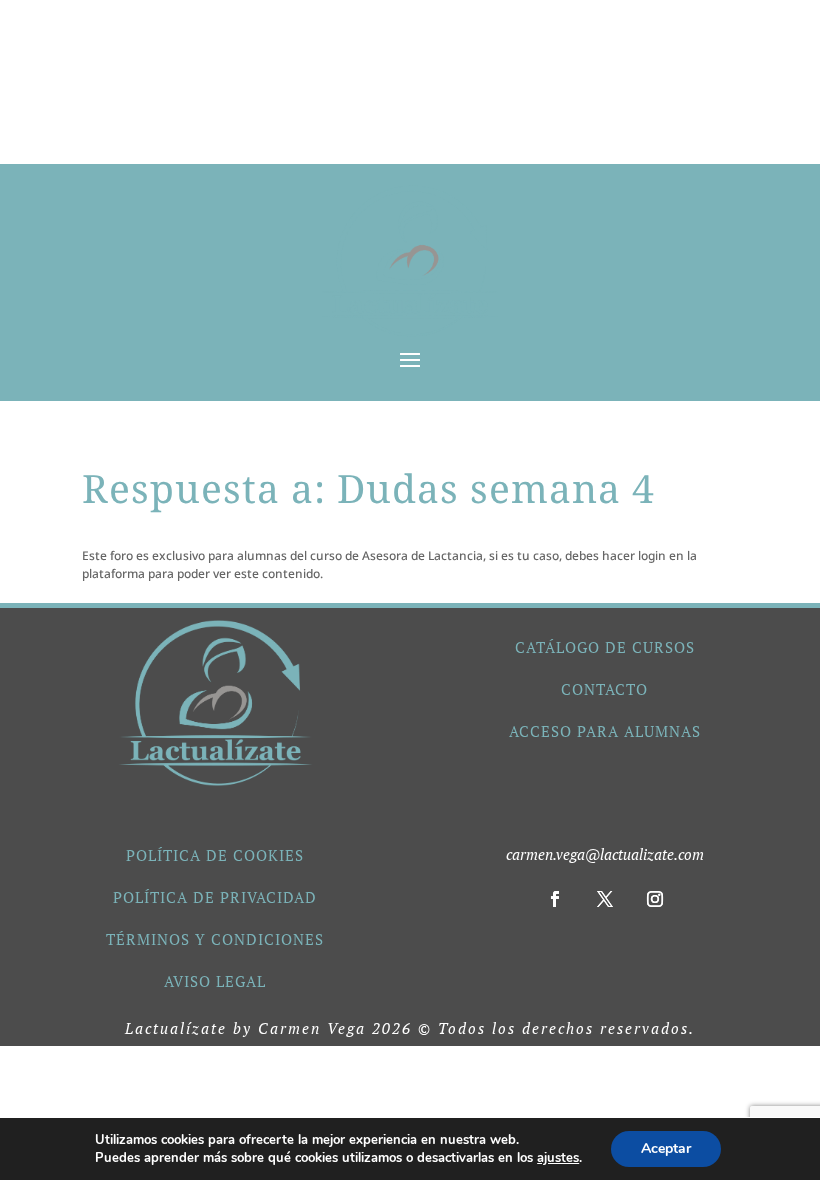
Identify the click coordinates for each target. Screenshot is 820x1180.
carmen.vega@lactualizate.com (605, 854)
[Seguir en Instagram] (655, 899)
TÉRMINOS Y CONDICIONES (215, 939)
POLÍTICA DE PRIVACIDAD (215, 897)
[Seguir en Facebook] (555, 899)
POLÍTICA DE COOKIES (215, 855)
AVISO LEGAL (215, 981)
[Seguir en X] (605, 899)
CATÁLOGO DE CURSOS (605, 647)
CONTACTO (604, 689)
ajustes (558, 1158)
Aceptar (666, 1148)
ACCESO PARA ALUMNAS (605, 731)
